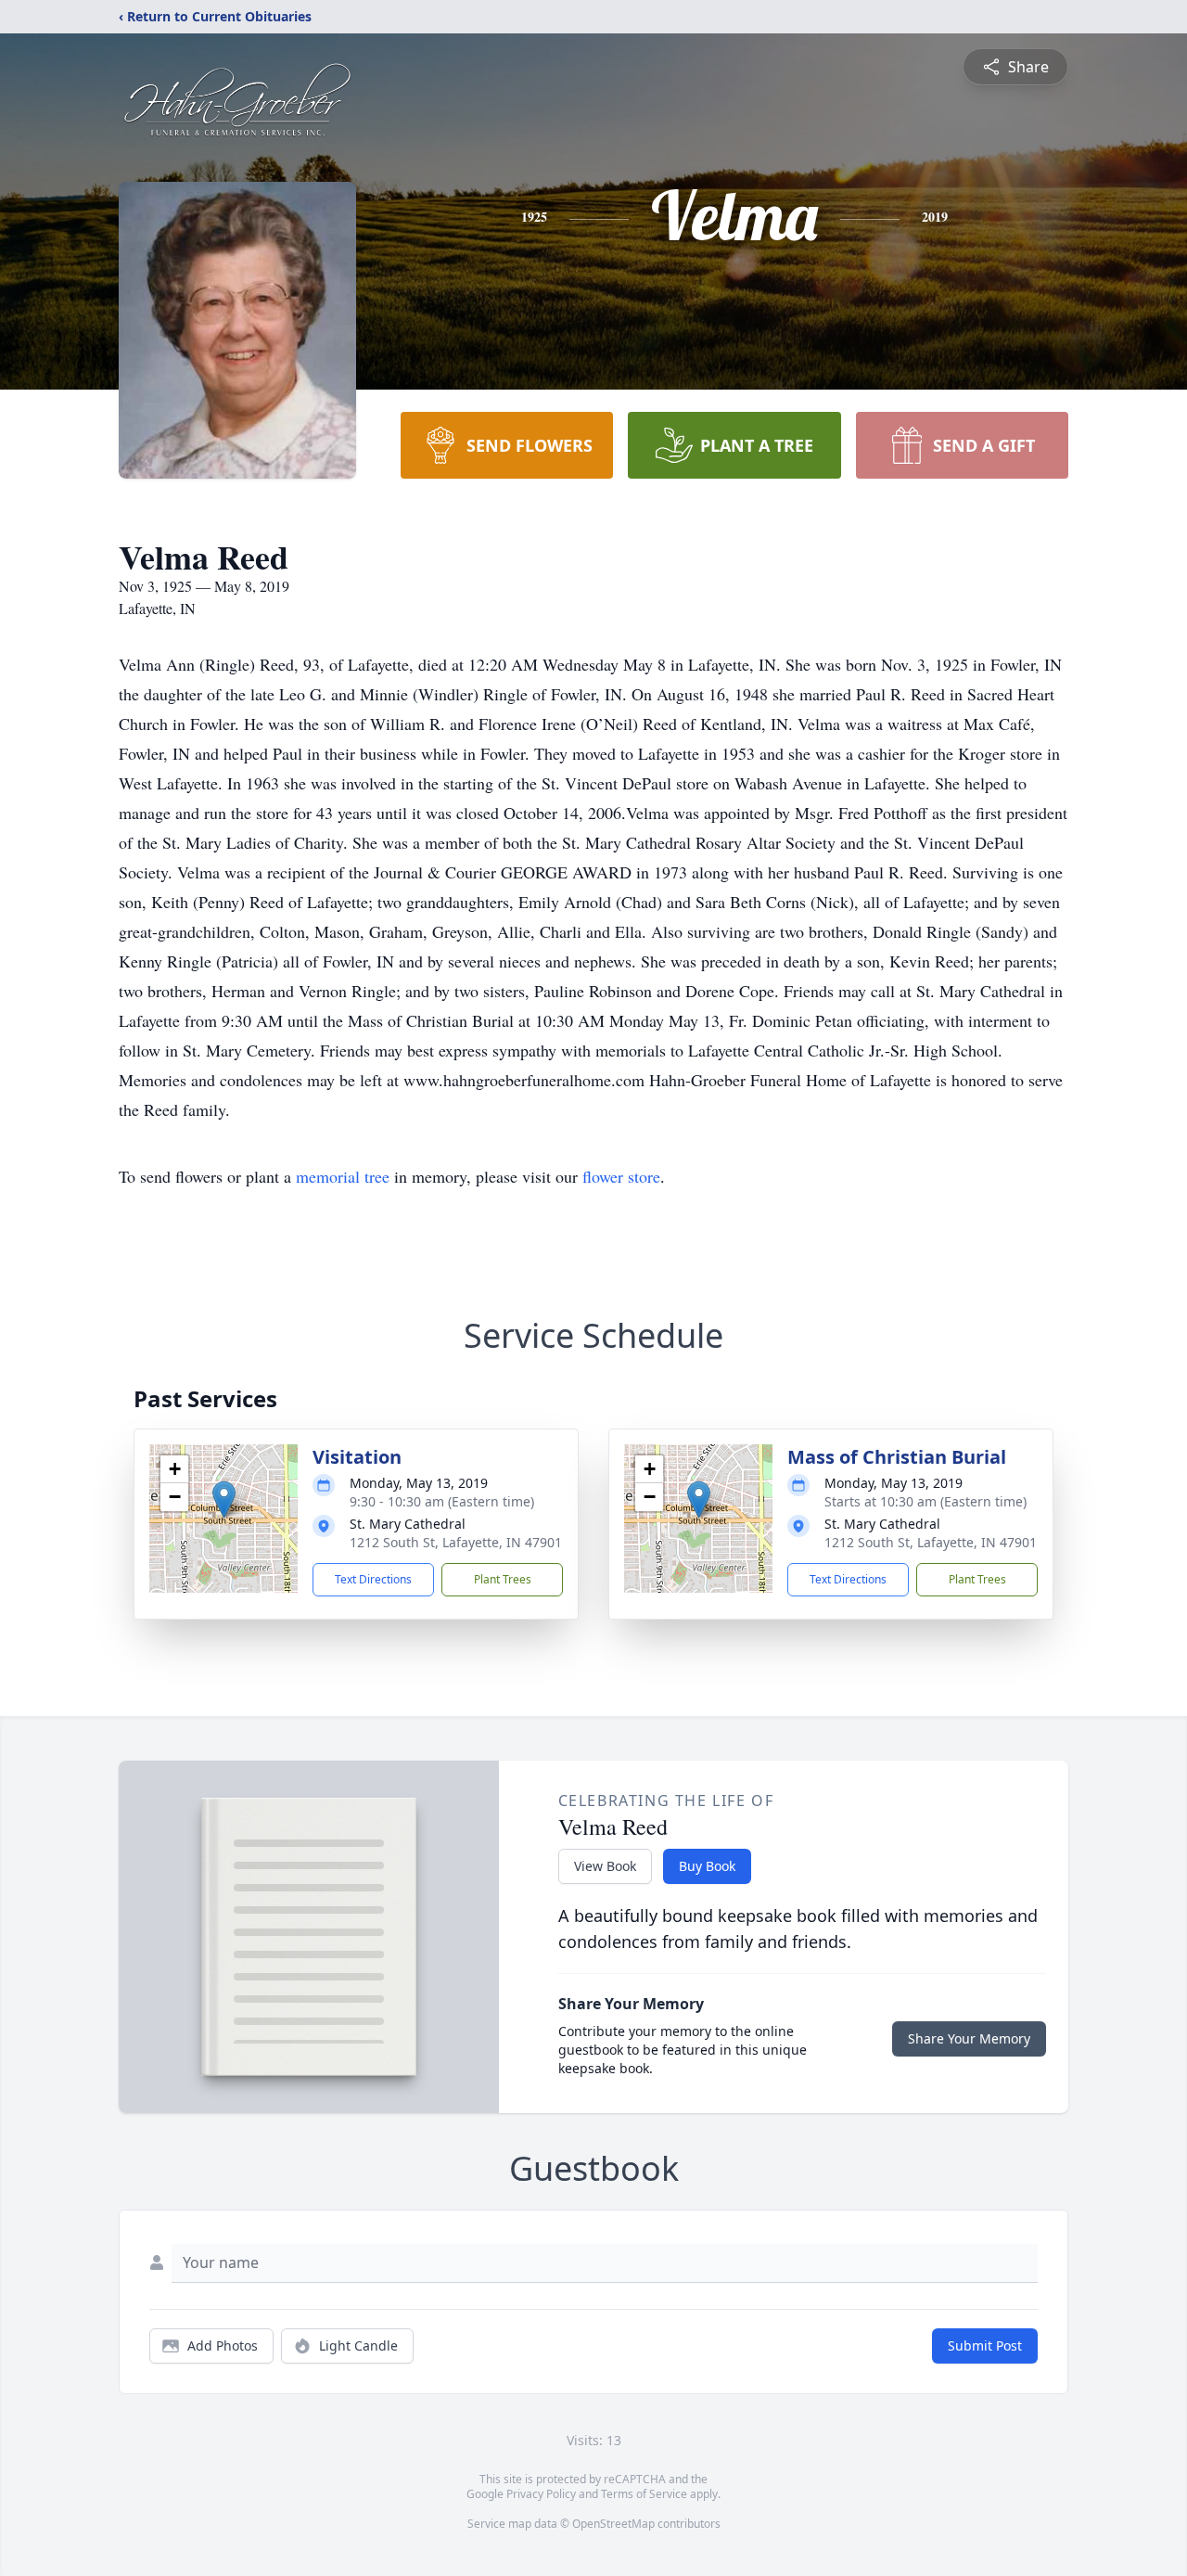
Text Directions (373, 1579)
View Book (605, 1866)
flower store (621, 1176)
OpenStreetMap (613, 2524)
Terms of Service (644, 2494)
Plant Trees (503, 1579)
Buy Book (707, 1866)
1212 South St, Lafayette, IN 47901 (456, 1542)
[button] (224, 1499)
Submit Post (985, 2345)
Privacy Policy (541, 2494)
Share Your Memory (969, 2038)
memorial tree (343, 1176)
